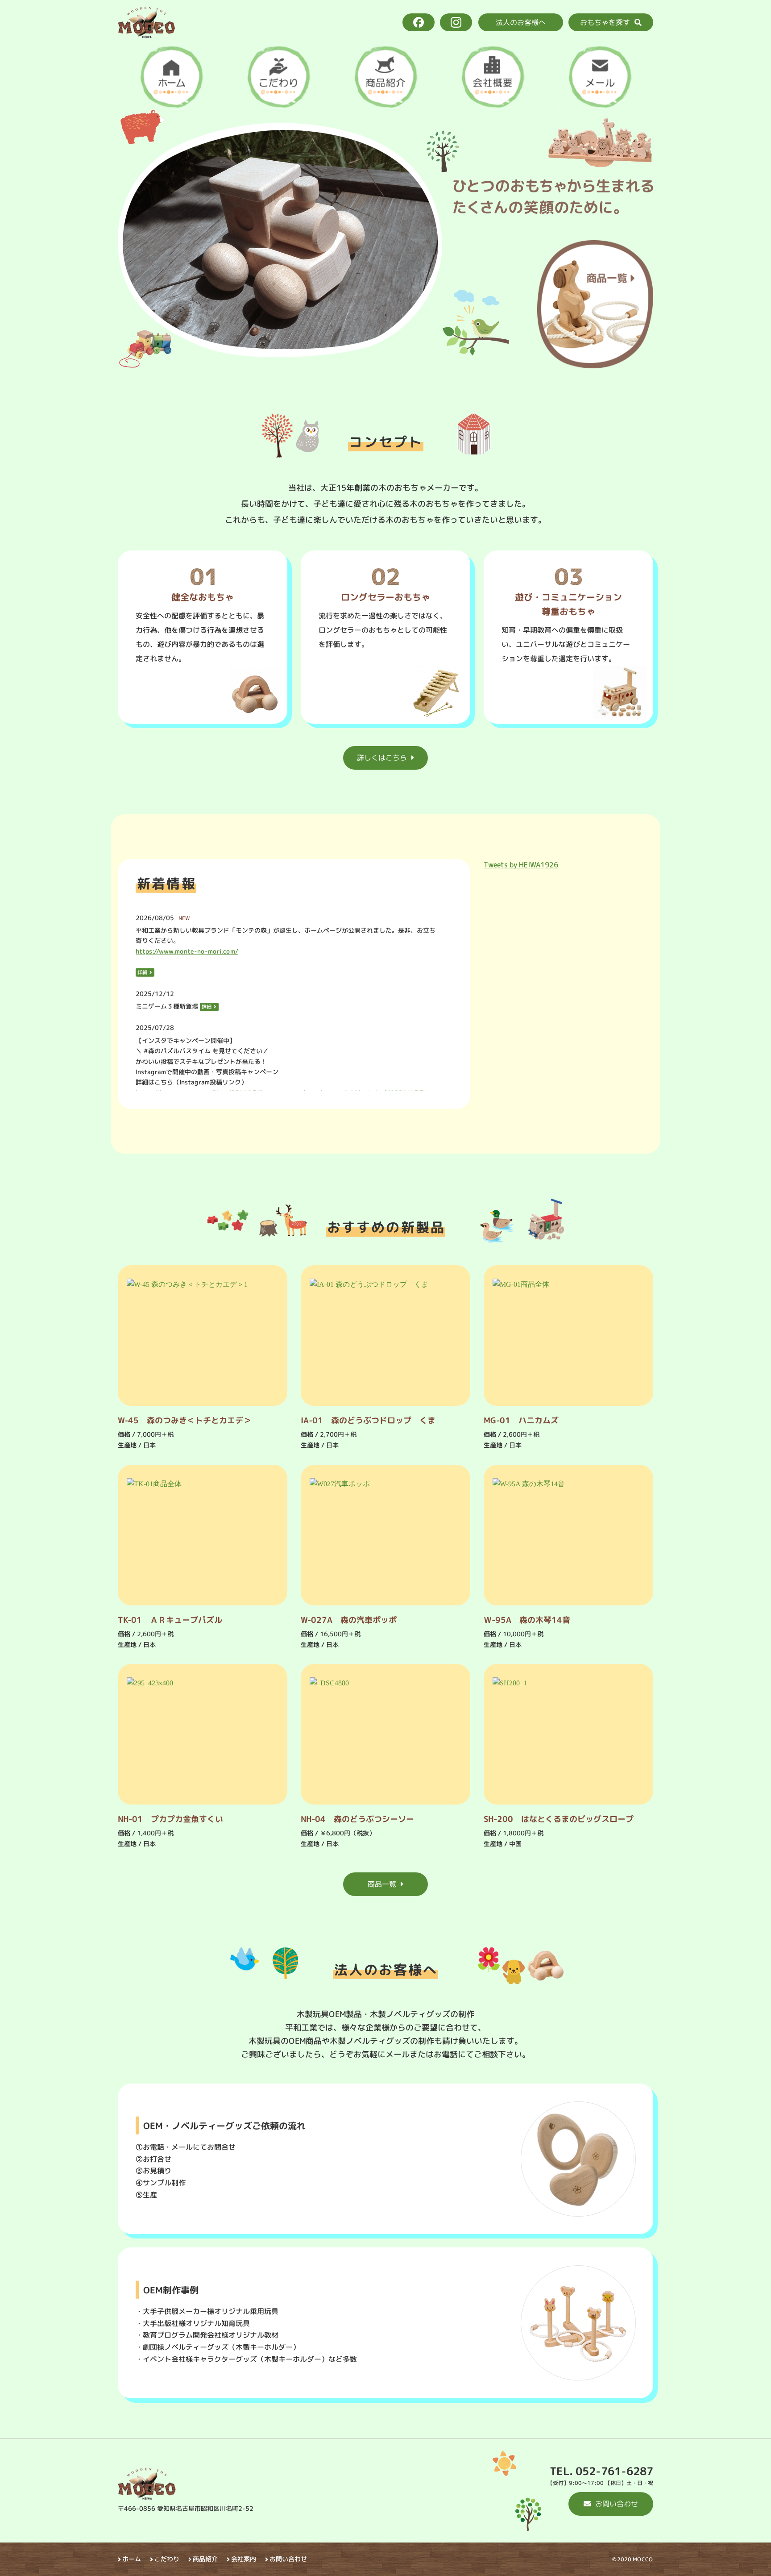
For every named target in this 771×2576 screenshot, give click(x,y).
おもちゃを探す (605, 22)
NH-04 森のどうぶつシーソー (357, 1819)
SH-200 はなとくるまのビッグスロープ (559, 1819)
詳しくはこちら (382, 758)
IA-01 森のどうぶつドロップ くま (368, 1420)
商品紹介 (205, 2559)
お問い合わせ (617, 2504)
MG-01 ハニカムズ (521, 1420)
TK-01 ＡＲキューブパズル (170, 1619)
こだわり (167, 2559)
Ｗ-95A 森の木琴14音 (527, 1619)
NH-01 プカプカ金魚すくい (170, 1819)
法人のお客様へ (521, 22)
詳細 (142, 972)
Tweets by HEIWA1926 (521, 865)
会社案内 (244, 2559)
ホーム (132, 2559)
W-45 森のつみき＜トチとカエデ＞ (184, 1420)
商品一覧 (382, 1884)
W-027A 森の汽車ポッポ (349, 1619)
